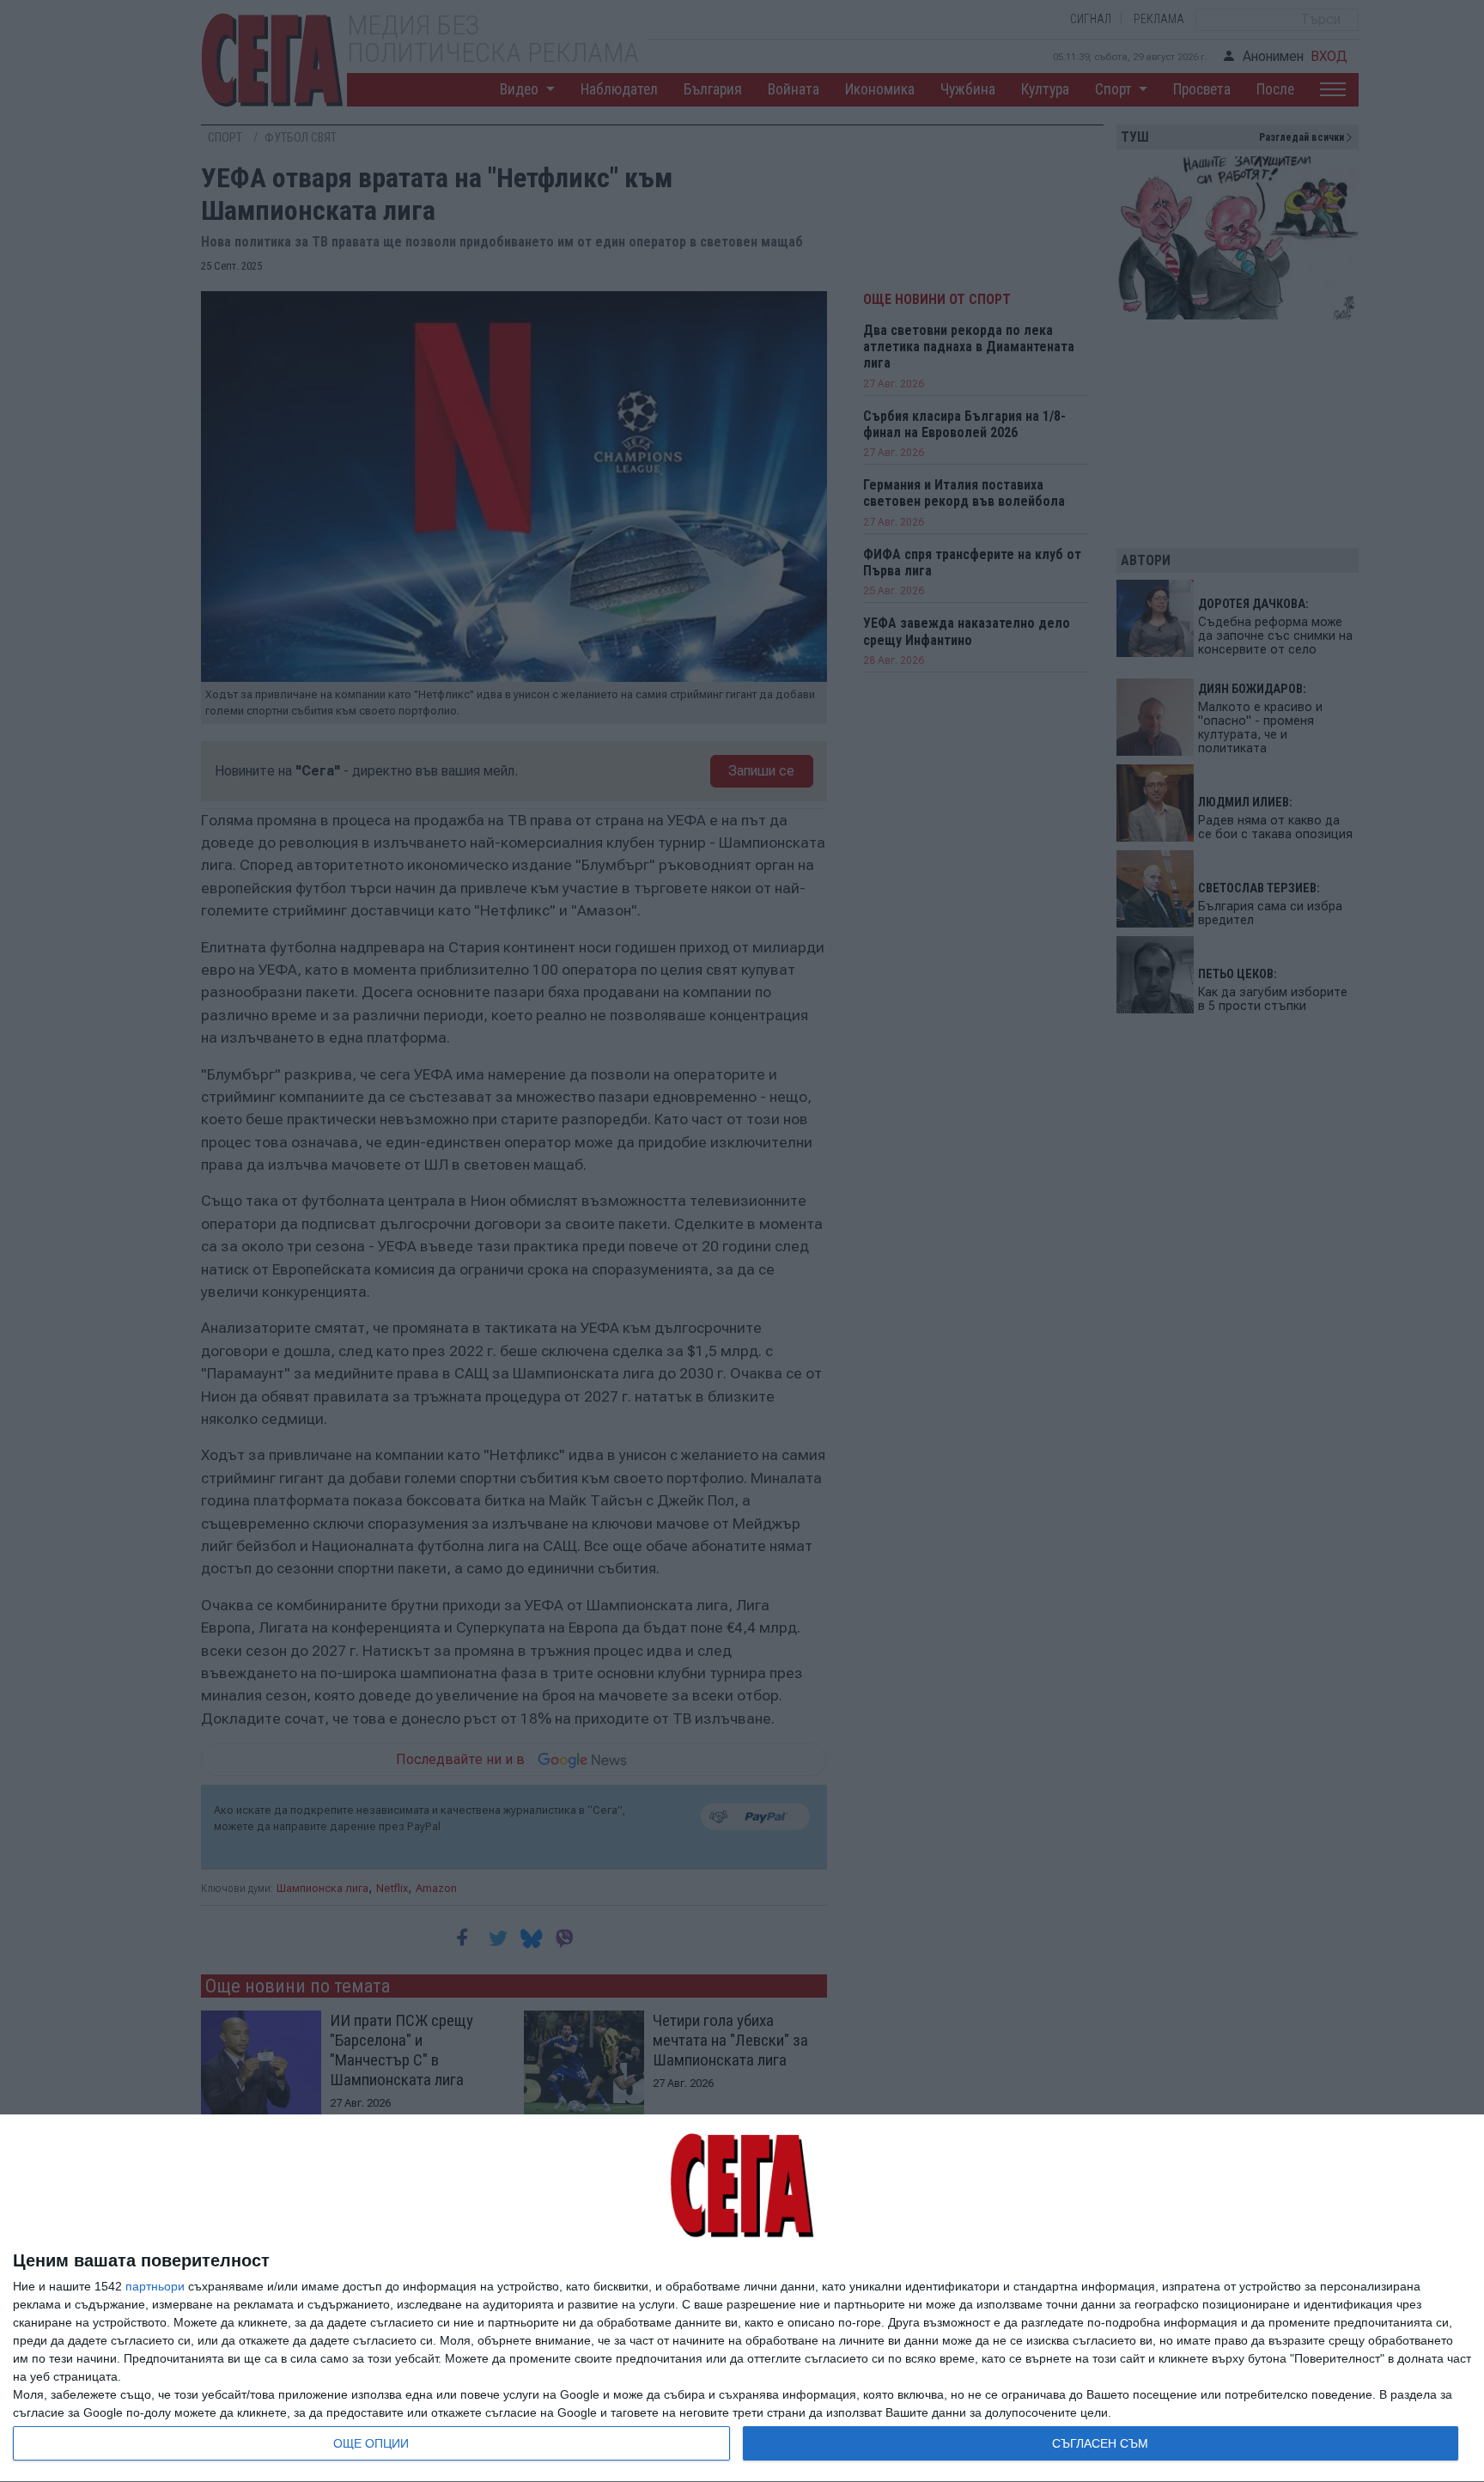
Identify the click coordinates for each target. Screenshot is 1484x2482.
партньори (155, 2286)
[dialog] (742, 2299)
